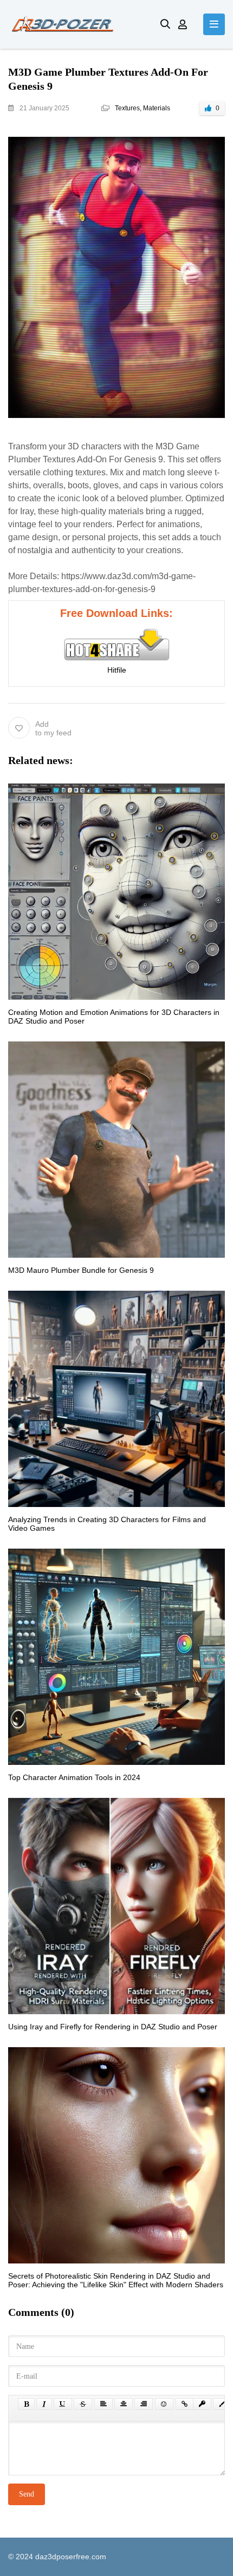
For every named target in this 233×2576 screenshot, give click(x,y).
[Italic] (44, 2404)
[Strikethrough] (83, 2404)
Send (27, 2494)
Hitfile (117, 670)
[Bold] (26, 2404)
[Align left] (103, 2404)
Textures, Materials (143, 108)
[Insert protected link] (202, 2404)
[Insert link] (185, 2404)
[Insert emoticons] (164, 2404)
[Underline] (63, 2404)
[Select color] (222, 2404)
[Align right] (144, 2404)
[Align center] (124, 2404)
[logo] (76, 24)
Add (53, 728)
